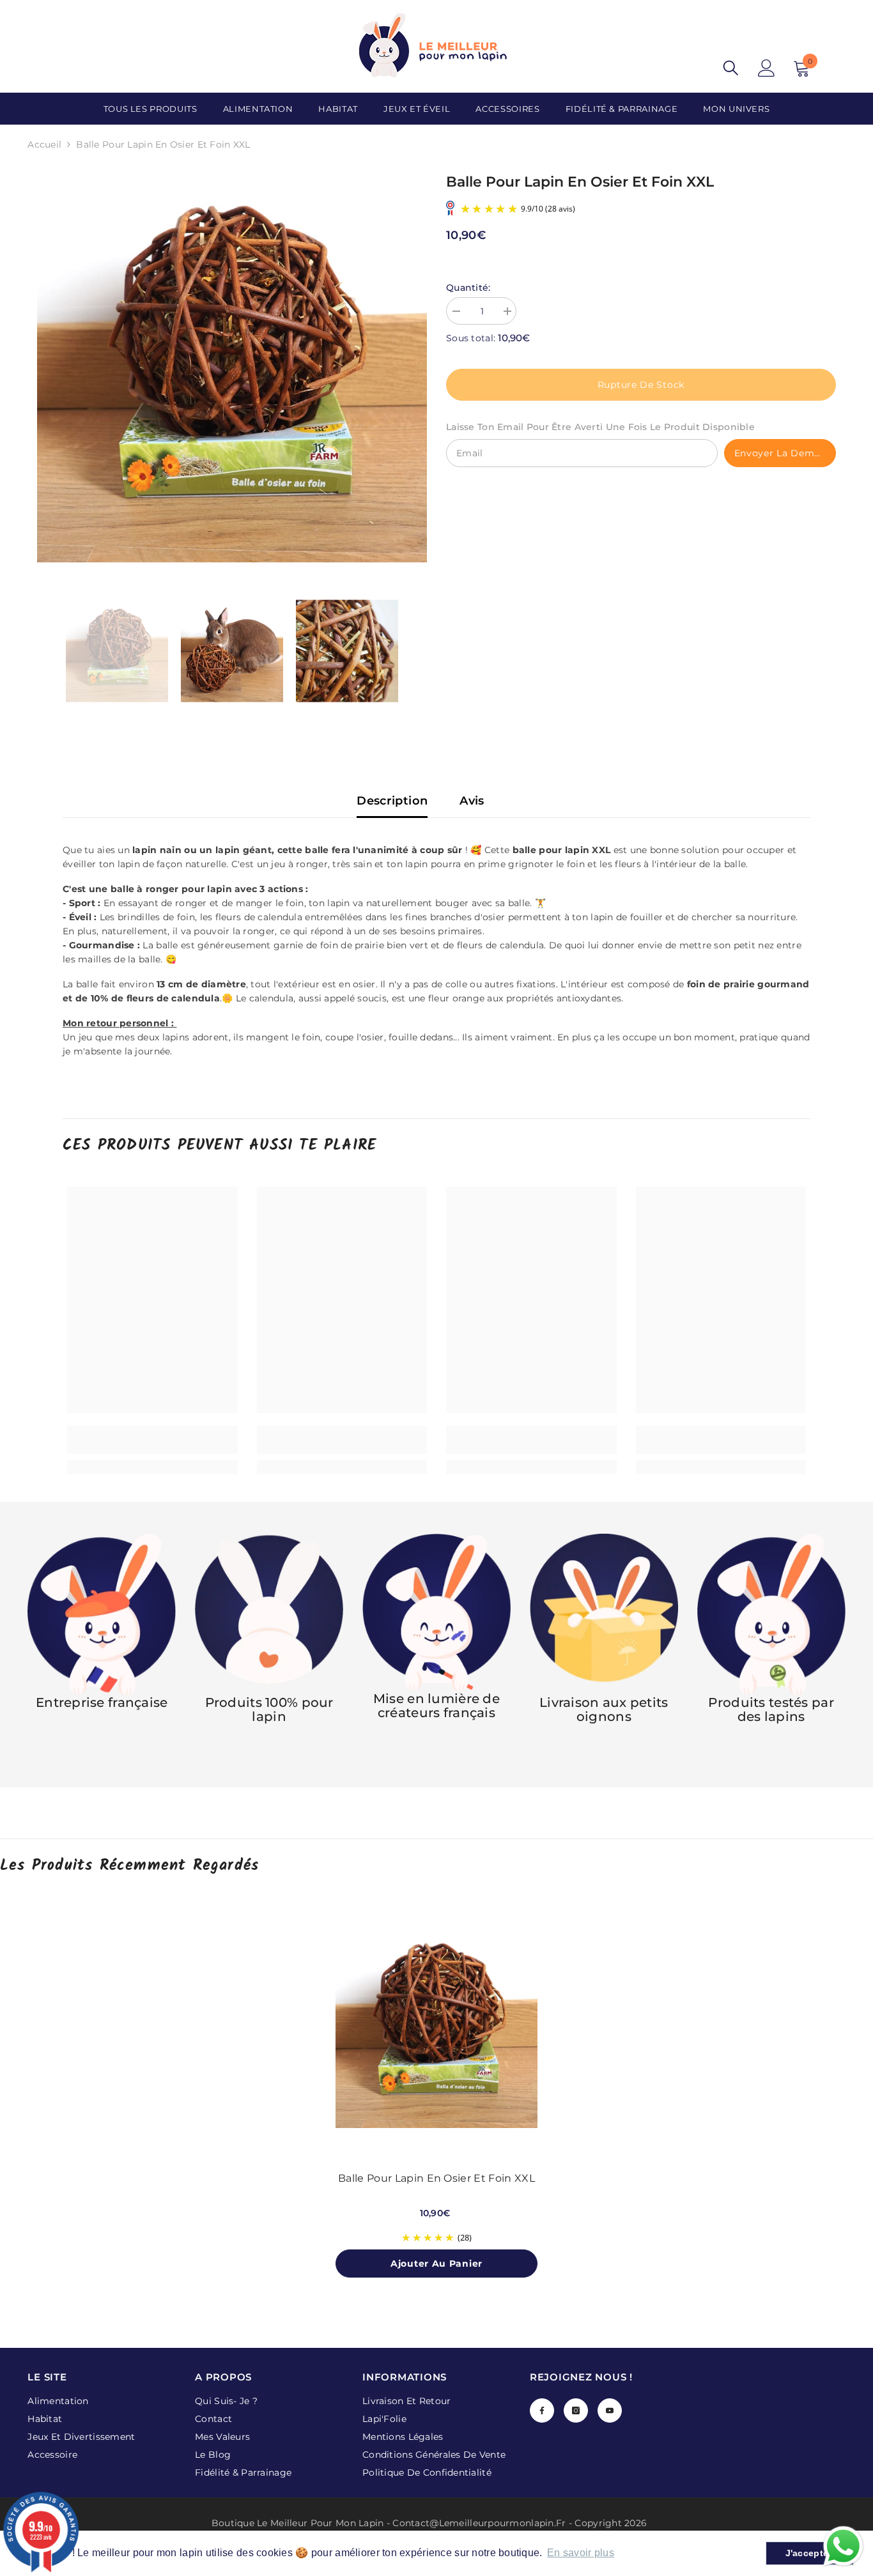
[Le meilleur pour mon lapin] (269, 1615)
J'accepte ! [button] (810, 2553)
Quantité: (468, 288)
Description (392, 801)
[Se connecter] (767, 68)
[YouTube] (610, 2410)
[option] (232, 367)
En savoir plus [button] (581, 2553)
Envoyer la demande (785, 453)
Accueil (44, 144)
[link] (152, 1440)
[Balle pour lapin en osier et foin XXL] (436, 2027)
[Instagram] (576, 2410)
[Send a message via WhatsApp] (843, 2546)
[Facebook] (542, 2410)
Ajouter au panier (436, 2264)
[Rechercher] (731, 68)
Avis (472, 801)
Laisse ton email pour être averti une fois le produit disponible (600, 427)
